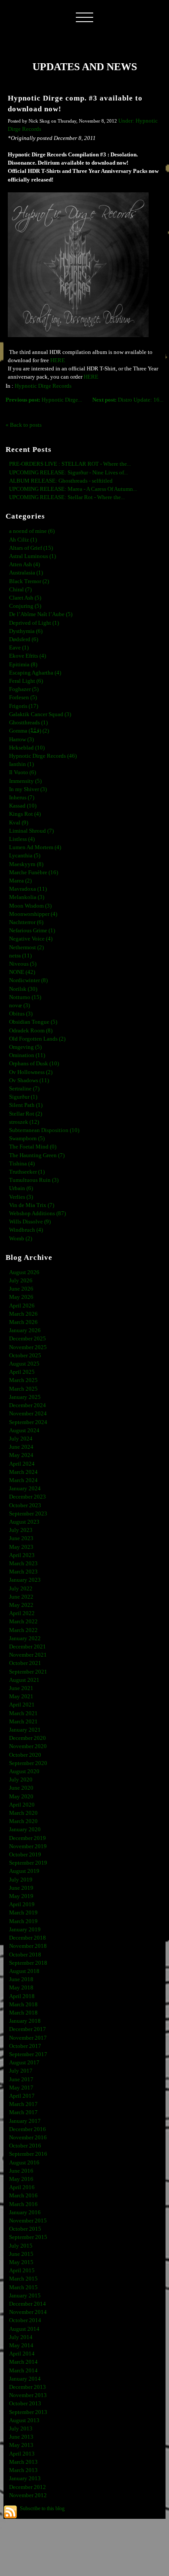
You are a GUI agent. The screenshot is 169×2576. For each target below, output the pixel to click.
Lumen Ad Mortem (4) (35, 847)
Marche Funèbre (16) (34, 873)
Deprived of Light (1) (34, 623)
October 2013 (25, 2404)
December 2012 (28, 2487)
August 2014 (24, 2329)
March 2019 (23, 1913)
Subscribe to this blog (42, 2508)
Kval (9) (19, 823)
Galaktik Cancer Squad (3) (40, 714)
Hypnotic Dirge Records (43, 386)
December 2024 (28, 1405)
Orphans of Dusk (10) (34, 1064)
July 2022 (21, 1589)
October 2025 (25, 1356)
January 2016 (25, 2213)
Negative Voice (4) (31, 939)
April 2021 (22, 1705)
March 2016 (23, 2196)
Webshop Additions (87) (37, 1213)
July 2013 (21, 2429)
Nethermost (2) (26, 947)
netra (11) (20, 956)
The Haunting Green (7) (37, 1155)
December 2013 (28, 2387)
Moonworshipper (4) (33, 914)
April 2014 (22, 2354)
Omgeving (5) (25, 1047)
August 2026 (24, 1272)
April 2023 (22, 1555)
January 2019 (25, 1930)
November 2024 (28, 1414)
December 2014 (28, 2304)
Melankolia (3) (27, 897)
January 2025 (25, 1397)
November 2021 (28, 1655)
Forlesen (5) (23, 698)
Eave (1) (19, 648)
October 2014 (25, 2320)
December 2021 (28, 1647)
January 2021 (25, 1730)
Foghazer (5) (24, 689)
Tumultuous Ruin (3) (34, 1180)
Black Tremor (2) (29, 581)
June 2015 (21, 2254)
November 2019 (28, 1846)
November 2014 (28, 2312)
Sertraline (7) (24, 1089)
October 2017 (25, 2046)
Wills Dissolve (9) (30, 1222)
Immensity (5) (25, 781)
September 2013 (28, 2412)
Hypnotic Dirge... (44, 400)
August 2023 (24, 1522)
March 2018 (23, 2005)
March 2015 (23, 2279)
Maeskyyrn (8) (26, 864)
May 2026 (21, 1297)
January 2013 (25, 2479)
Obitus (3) (21, 1014)
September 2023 (28, 1514)
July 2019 (21, 1880)
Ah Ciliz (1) (23, 540)
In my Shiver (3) (28, 789)
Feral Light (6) (26, 681)
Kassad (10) (23, 806)
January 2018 (25, 2021)
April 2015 (22, 2271)
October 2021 (25, 1663)
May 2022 (21, 1605)
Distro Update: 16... (128, 400)
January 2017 (25, 2121)
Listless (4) (22, 839)
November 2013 (28, 2395)
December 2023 (28, 1497)
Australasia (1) (26, 573)
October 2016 (25, 2146)
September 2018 (28, 1963)
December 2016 (28, 2129)
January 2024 (25, 1489)
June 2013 (21, 2437)
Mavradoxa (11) (28, 889)
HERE (57, 360)
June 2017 (21, 2080)
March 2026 (23, 1314)
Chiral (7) (20, 590)
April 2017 (22, 2096)
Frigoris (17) (24, 706)
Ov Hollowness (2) (31, 1072)
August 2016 (24, 2163)
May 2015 (21, 2262)
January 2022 (25, 1638)
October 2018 (25, 1955)
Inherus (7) (22, 798)
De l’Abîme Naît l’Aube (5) (41, 614)
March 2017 (23, 2104)
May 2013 (21, 2445)
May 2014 (21, 2346)
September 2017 (28, 2054)
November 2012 (28, 2495)
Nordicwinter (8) (28, 980)
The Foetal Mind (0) (33, 1147)
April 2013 (22, 2454)
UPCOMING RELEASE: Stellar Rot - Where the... (67, 497)
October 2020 (25, 1755)
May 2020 (21, 1797)
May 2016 (21, 2179)
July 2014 (21, 2337)
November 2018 (28, 1946)
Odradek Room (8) (31, 1031)
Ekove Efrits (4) (28, 656)
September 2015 (28, 2237)
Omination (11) (27, 1055)
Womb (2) (21, 1239)
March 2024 (23, 1472)
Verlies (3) (21, 1197)
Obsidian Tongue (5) (33, 1022)
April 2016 (22, 2187)
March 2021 (23, 1713)
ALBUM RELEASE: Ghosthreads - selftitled (61, 481)
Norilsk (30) (23, 989)
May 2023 (21, 1547)
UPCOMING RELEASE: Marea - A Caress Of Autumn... (73, 489)
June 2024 (21, 1447)
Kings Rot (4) (25, 814)
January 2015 (25, 2296)
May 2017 (21, 2088)
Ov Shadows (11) (29, 1080)
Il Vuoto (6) (23, 772)
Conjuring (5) (25, 606)
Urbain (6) (21, 1188)
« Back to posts (24, 425)
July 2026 (21, 1281)
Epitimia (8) (23, 665)
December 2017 (28, 2029)
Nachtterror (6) (26, 922)
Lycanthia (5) (25, 856)
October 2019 (25, 1855)
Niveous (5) (23, 964)
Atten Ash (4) (24, 565)
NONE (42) (22, 972)
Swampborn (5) (27, 1139)
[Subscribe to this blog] (10, 2512)
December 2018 (28, 1938)
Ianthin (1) (21, 764)
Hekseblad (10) (27, 748)
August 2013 (24, 2420)
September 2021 (28, 1672)
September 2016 (28, 2154)
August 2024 (24, 1431)
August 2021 (24, 1680)
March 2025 (23, 1380)
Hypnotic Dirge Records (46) (43, 756)
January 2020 (25, 1830)
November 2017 (28, 2038)
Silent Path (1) (26, 1105)
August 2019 (24, 1871)
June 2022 (21, 1597)
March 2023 (23, 1564)
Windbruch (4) (26, 1230)
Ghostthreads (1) (28, 723)
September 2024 (28, 1422)
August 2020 (24, 1771)
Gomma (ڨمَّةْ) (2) (29, 731)
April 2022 (22, 1613)
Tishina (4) (22, 1164)
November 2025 (28, 1347)
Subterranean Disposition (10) (44, 1130)
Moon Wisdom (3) (30, 906)
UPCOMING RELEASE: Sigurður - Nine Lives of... (68, 473)
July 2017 (21, 2071)
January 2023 (25, 1580)
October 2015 (25, 2229)
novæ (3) (19, 1006)
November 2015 (28, 2221)
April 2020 (22, 1805)
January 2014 (25, 2379)
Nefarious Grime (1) (32, 931)
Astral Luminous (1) (32, 556)
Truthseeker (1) (27, 1172)
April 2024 (22, 1464)
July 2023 (21, 1530)
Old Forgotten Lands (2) (37, 1039)
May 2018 (21, 1988)
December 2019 (28, 1838)
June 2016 (21, 2171)
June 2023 (21, 1538)
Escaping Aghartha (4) (35, 673)
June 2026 (21, 1289)
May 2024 (21, 1455)
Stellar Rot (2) (26, 1114)
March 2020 (23, 1813)
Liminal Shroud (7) (31, 831)
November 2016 (28, 2138)
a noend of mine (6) (32, 531)
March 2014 (23, 2362)
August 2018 (24, 1971)
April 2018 (22, 1996)
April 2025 (22, 1372)
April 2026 (22, 1306)
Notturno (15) (25, 997)
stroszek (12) (24, 1122)
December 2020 (28, 1738)
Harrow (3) (21, 740)
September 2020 (28, 1763)
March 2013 (23, 2462)
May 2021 (21, 1697)
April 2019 (22, 1904)
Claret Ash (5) (25, 598)
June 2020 (21, 1788)
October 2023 (25, 1505)
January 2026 (25, 1330)
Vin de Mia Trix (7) (32, 1205)
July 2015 (21, 2246)
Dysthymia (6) (26, 631)
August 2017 (24, 2063)
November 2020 (28, 1746)
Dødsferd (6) (24, 639)
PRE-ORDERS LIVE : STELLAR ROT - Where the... (70, 464)
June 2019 (21, 1888)
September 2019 (28, 1863)
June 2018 (21, 1979)
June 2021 (21, 1688)
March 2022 (23, 1622)
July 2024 (21, 1439)
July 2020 (21, 1780)
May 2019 (21, 1896)
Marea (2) (20, 881)
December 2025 (28, 1339)
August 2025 (24, 1364)
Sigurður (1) (23, 1097)
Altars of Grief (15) (31, 548)
